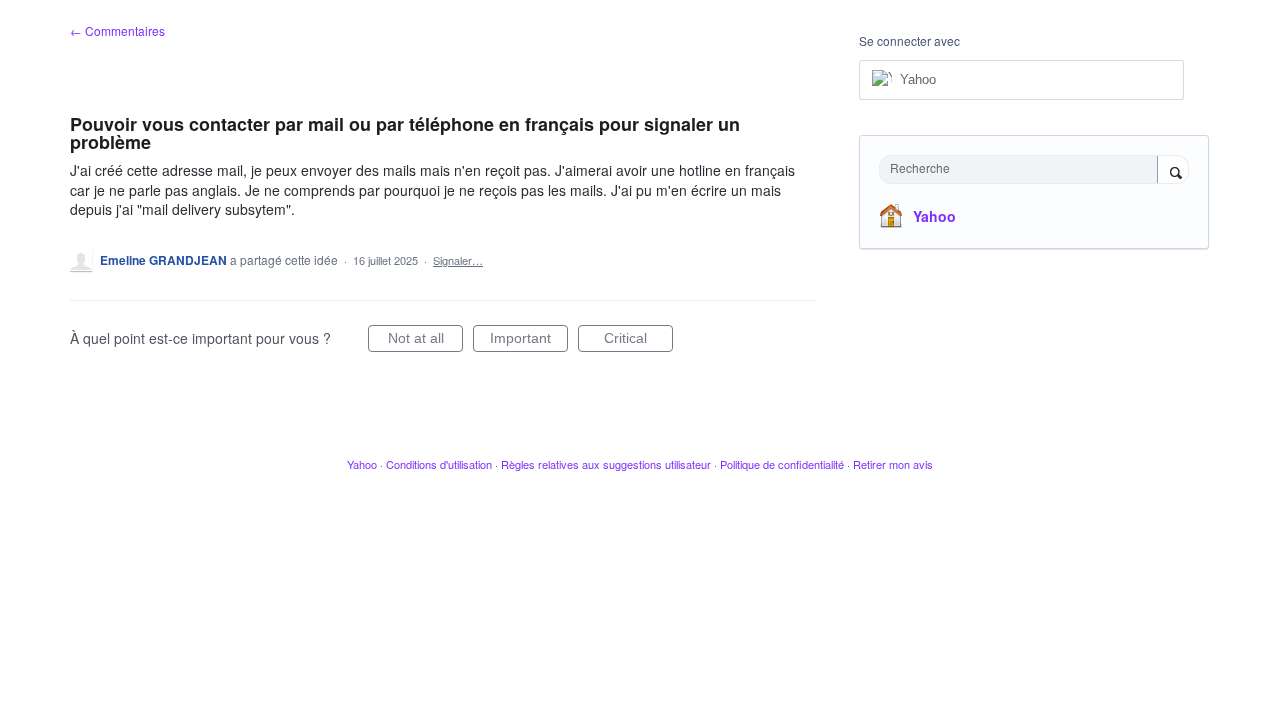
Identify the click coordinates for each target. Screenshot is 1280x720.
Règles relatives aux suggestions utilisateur (606, 464)
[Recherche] (1173, 171)
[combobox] (1023, 169)
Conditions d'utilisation (439, 464)
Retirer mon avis (893, 464)
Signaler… (458, 260)
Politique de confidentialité (782, 464)
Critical (638, 341)
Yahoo (934, 216)
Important (529, 341)
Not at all (425, 341)
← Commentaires (117, 30)
